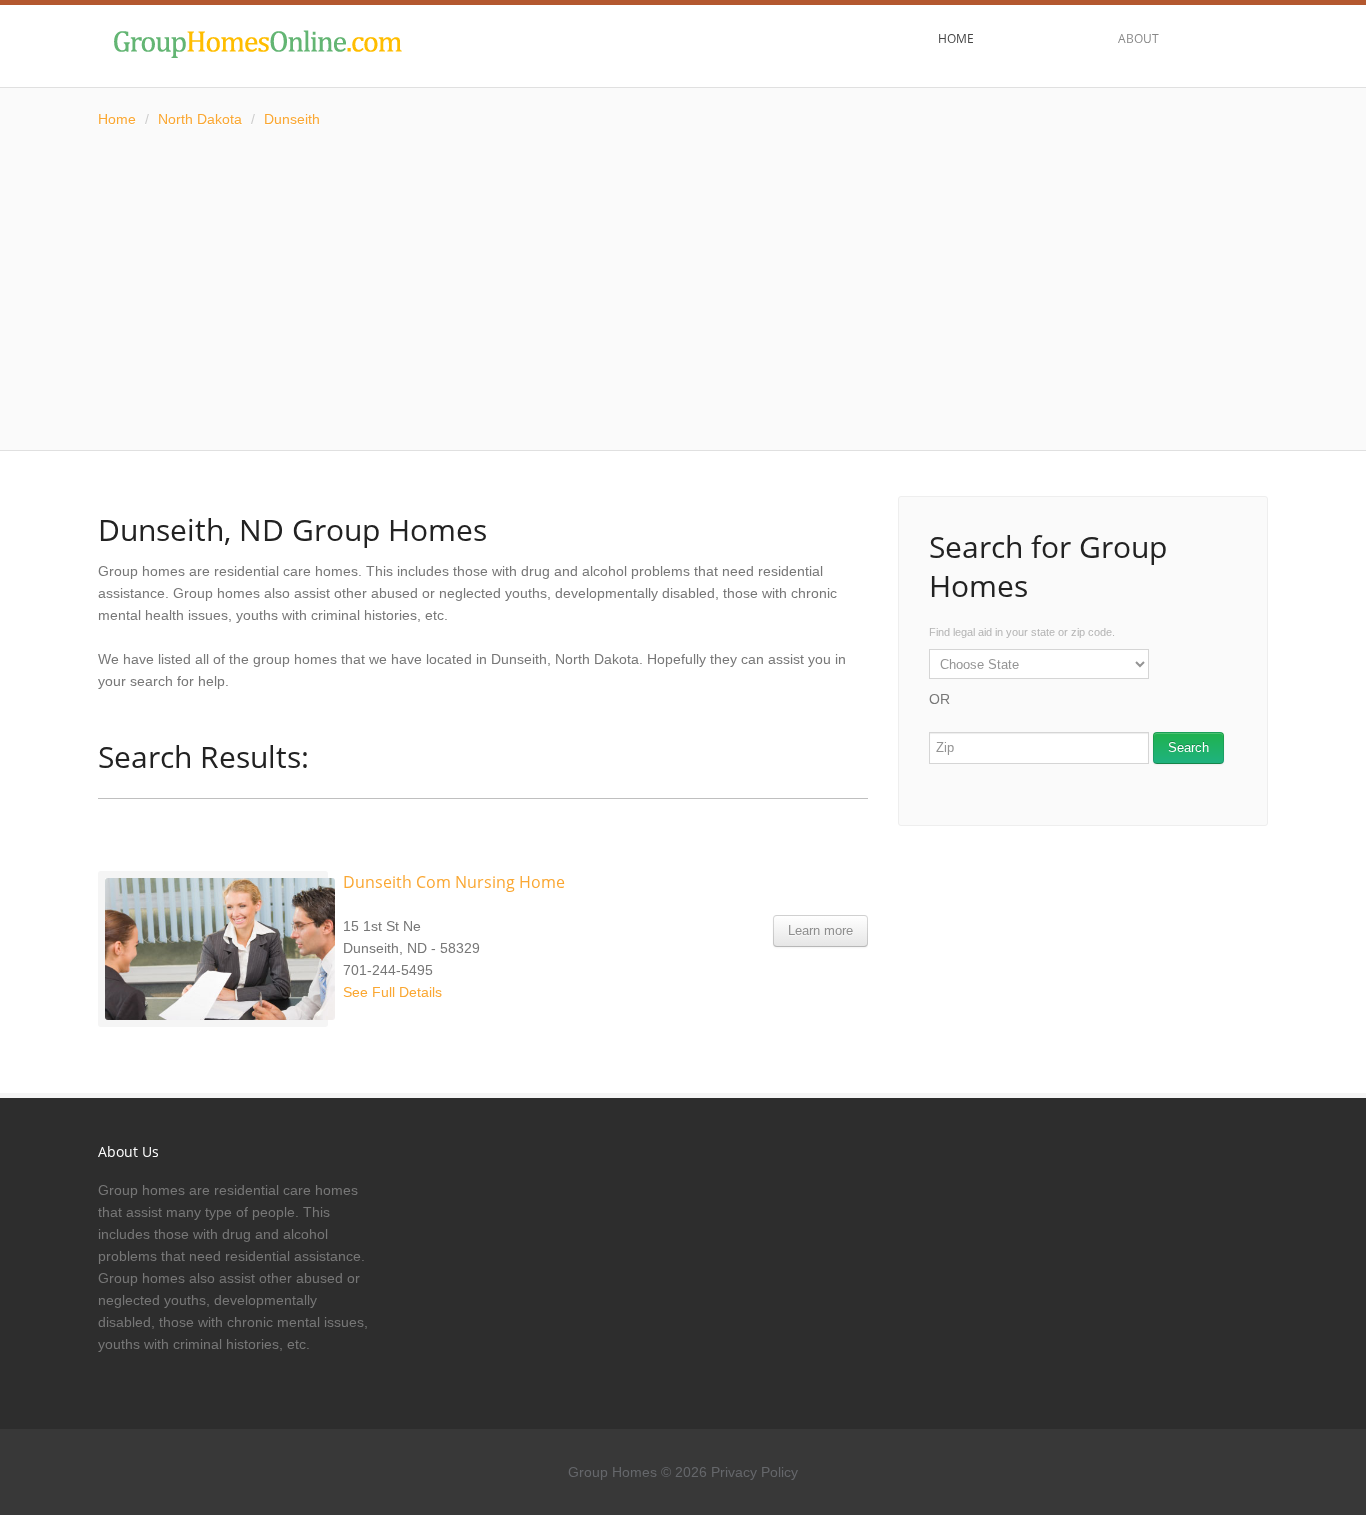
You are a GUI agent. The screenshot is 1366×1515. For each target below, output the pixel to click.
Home (117, 119)
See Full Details (392, 992)
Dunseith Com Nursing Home (454, 882)
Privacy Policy (754, 1472)
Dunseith (292, 119)
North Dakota (200, 119)
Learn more (820, 930)
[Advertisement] (683, 290)
